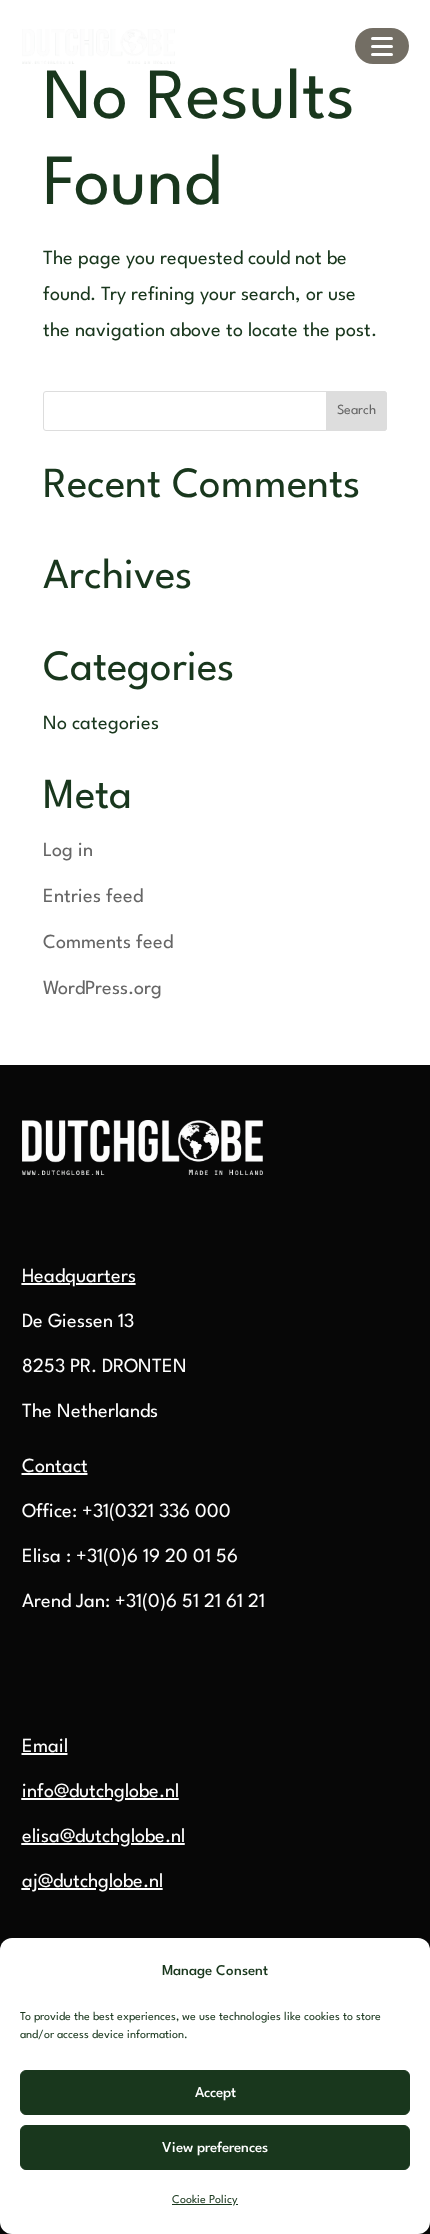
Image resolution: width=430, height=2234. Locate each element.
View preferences (215, 2148)
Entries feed (93, 897)
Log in (68, 851)
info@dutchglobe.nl (100, 1792)
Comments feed (108, 943)
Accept (215, 2093)
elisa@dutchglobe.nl (103, 1837)
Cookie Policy (205, 2200)
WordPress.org (102, 989)
